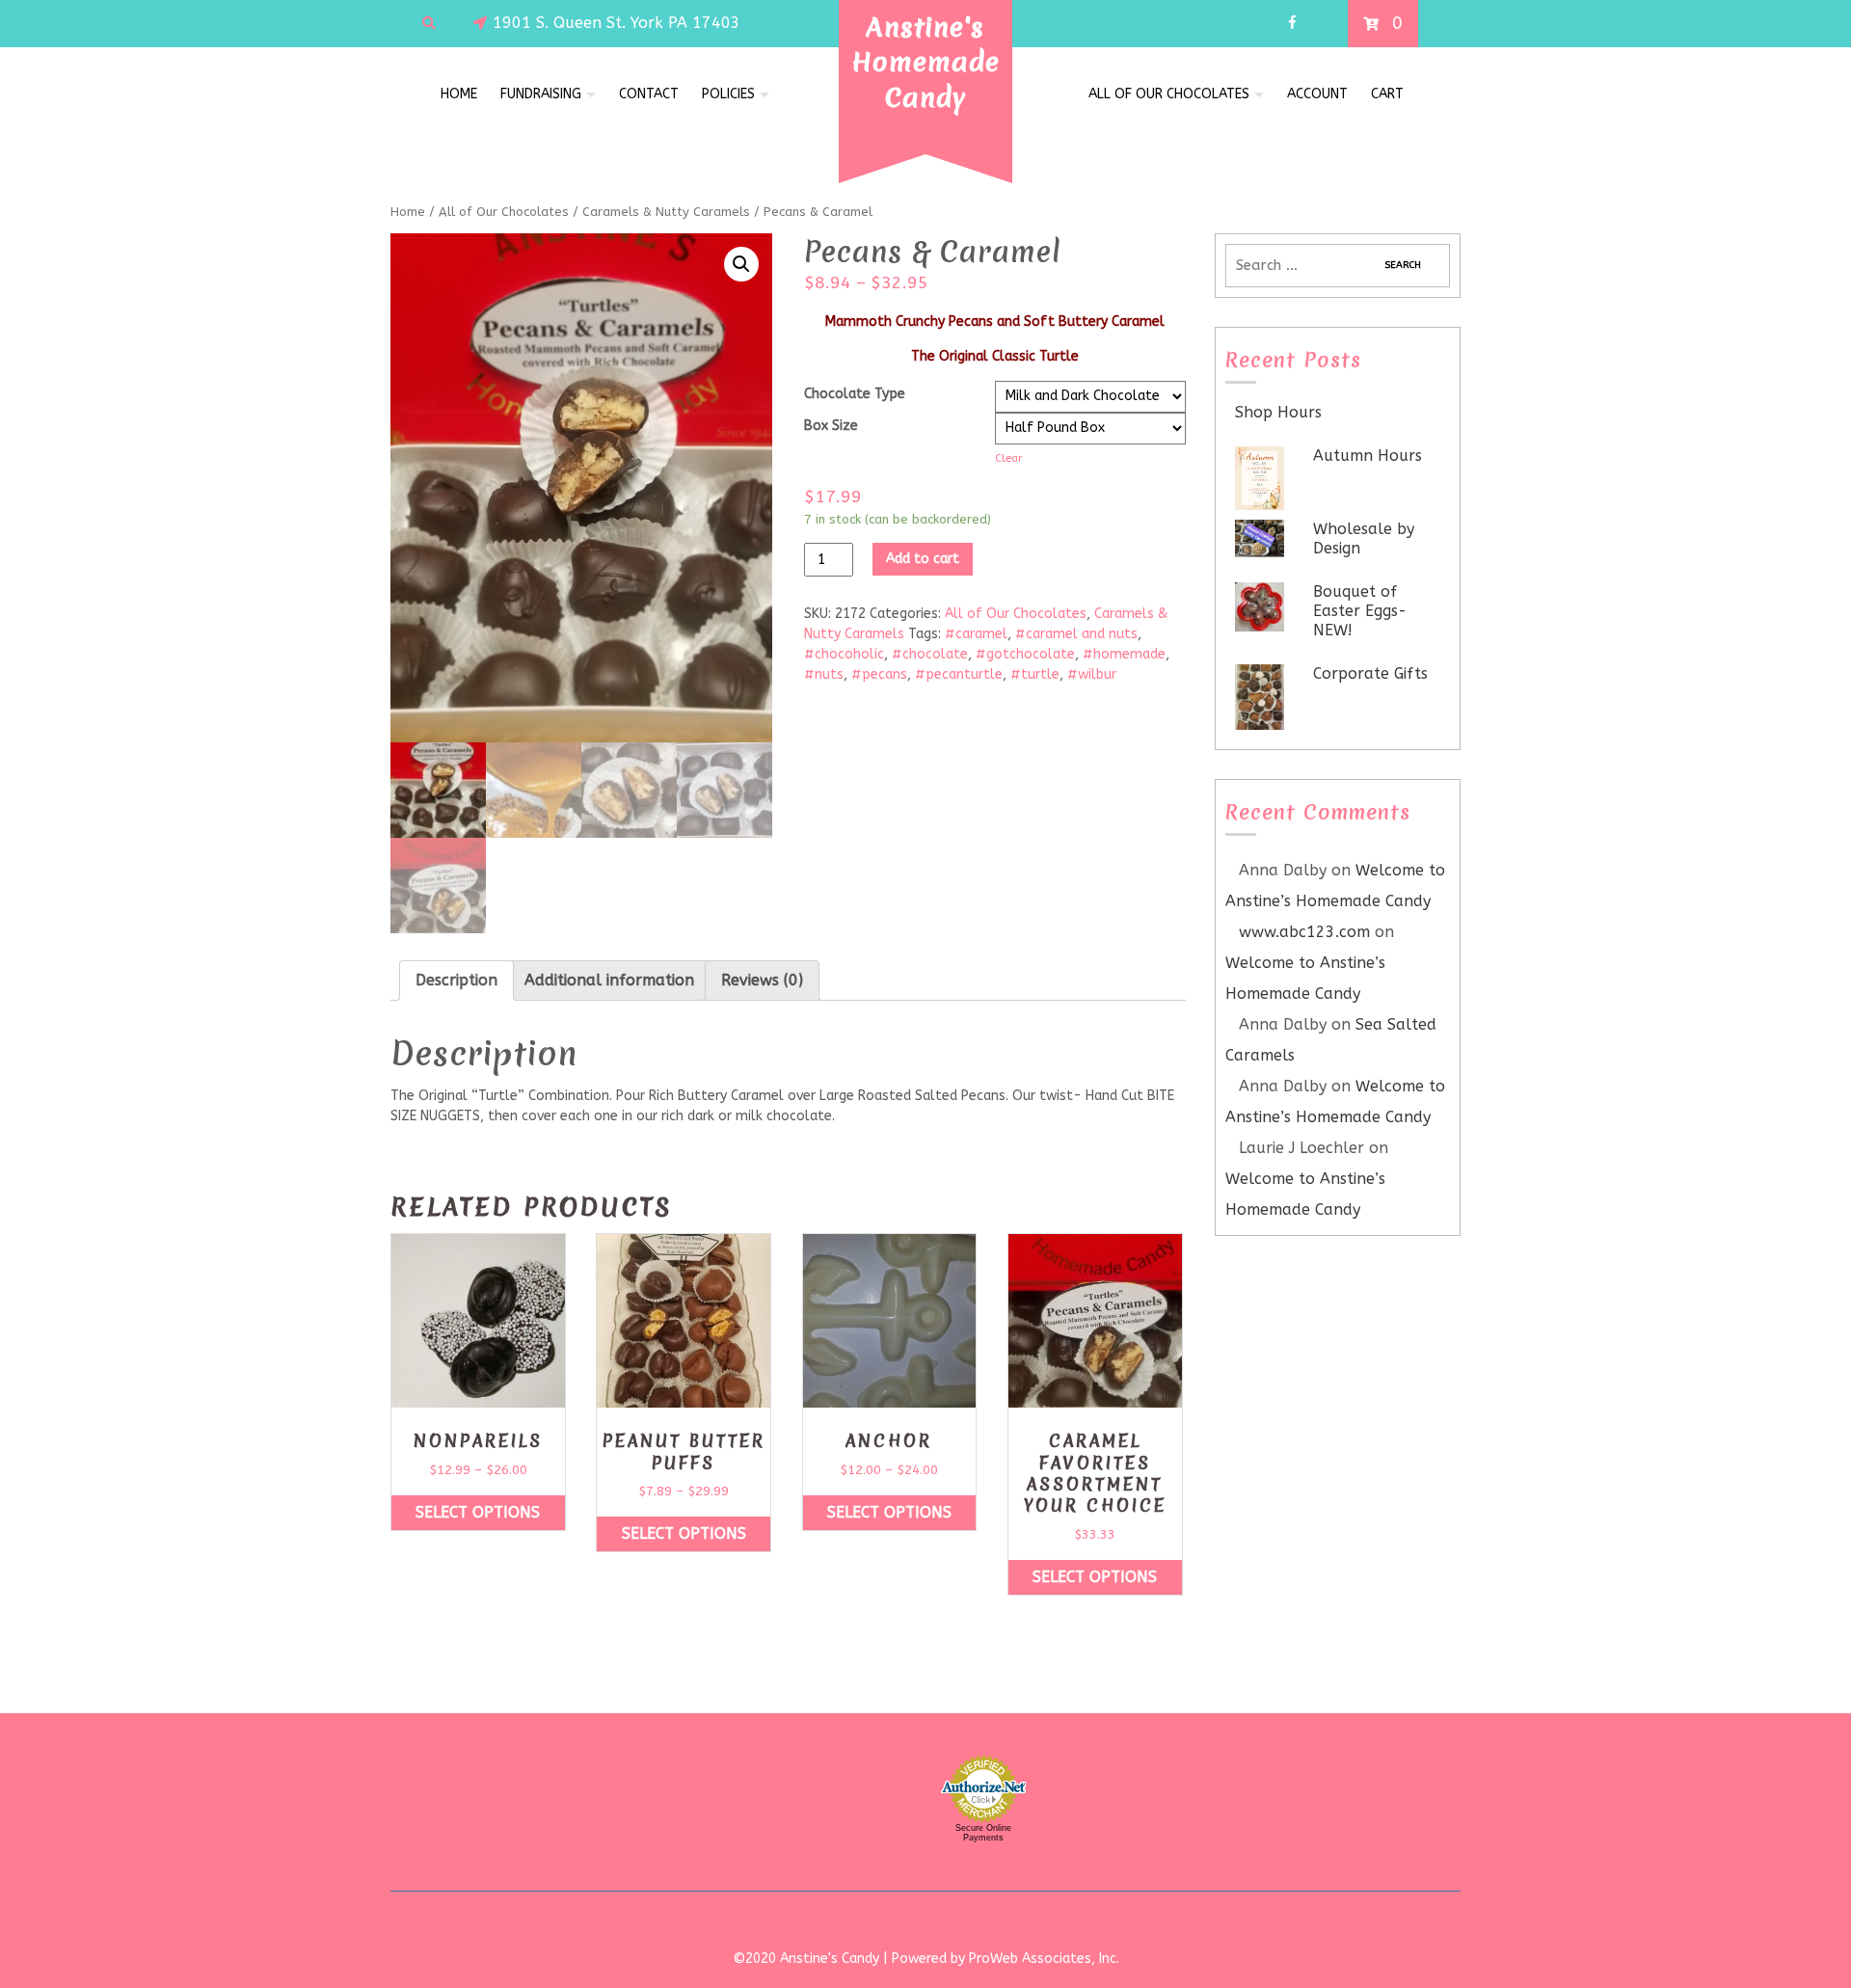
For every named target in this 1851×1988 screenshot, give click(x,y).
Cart (1387, 94)
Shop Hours (1278, 412)
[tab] (456, 981)
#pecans (879, 674)
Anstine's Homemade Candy (926, 62)
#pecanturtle (959, 674)
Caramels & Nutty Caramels (666, 212)
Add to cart (923, 559)
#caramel (976, 634)
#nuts (824, 674)
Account (1317, 94)
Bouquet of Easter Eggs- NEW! (1360, 611)
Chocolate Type (855, 394)
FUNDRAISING (541, 94)
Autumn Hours (1368, 456)
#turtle (1035, 674)
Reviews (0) (762, 980)
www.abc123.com (1304, 932)
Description (456, 980)
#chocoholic (844, 654)
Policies (728, 94)
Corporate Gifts (1370, 673)
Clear (1009, 458)
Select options (478, 1512)
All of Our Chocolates (1169, 94)
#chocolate (930, 654)
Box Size (831, 426)
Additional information (609, 980)
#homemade (1124, 654)
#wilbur (1092, 674)
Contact (649, 94)
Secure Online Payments (983, 1833)
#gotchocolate (1025, 654)
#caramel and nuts (1076, 634)
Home (459, 94)
